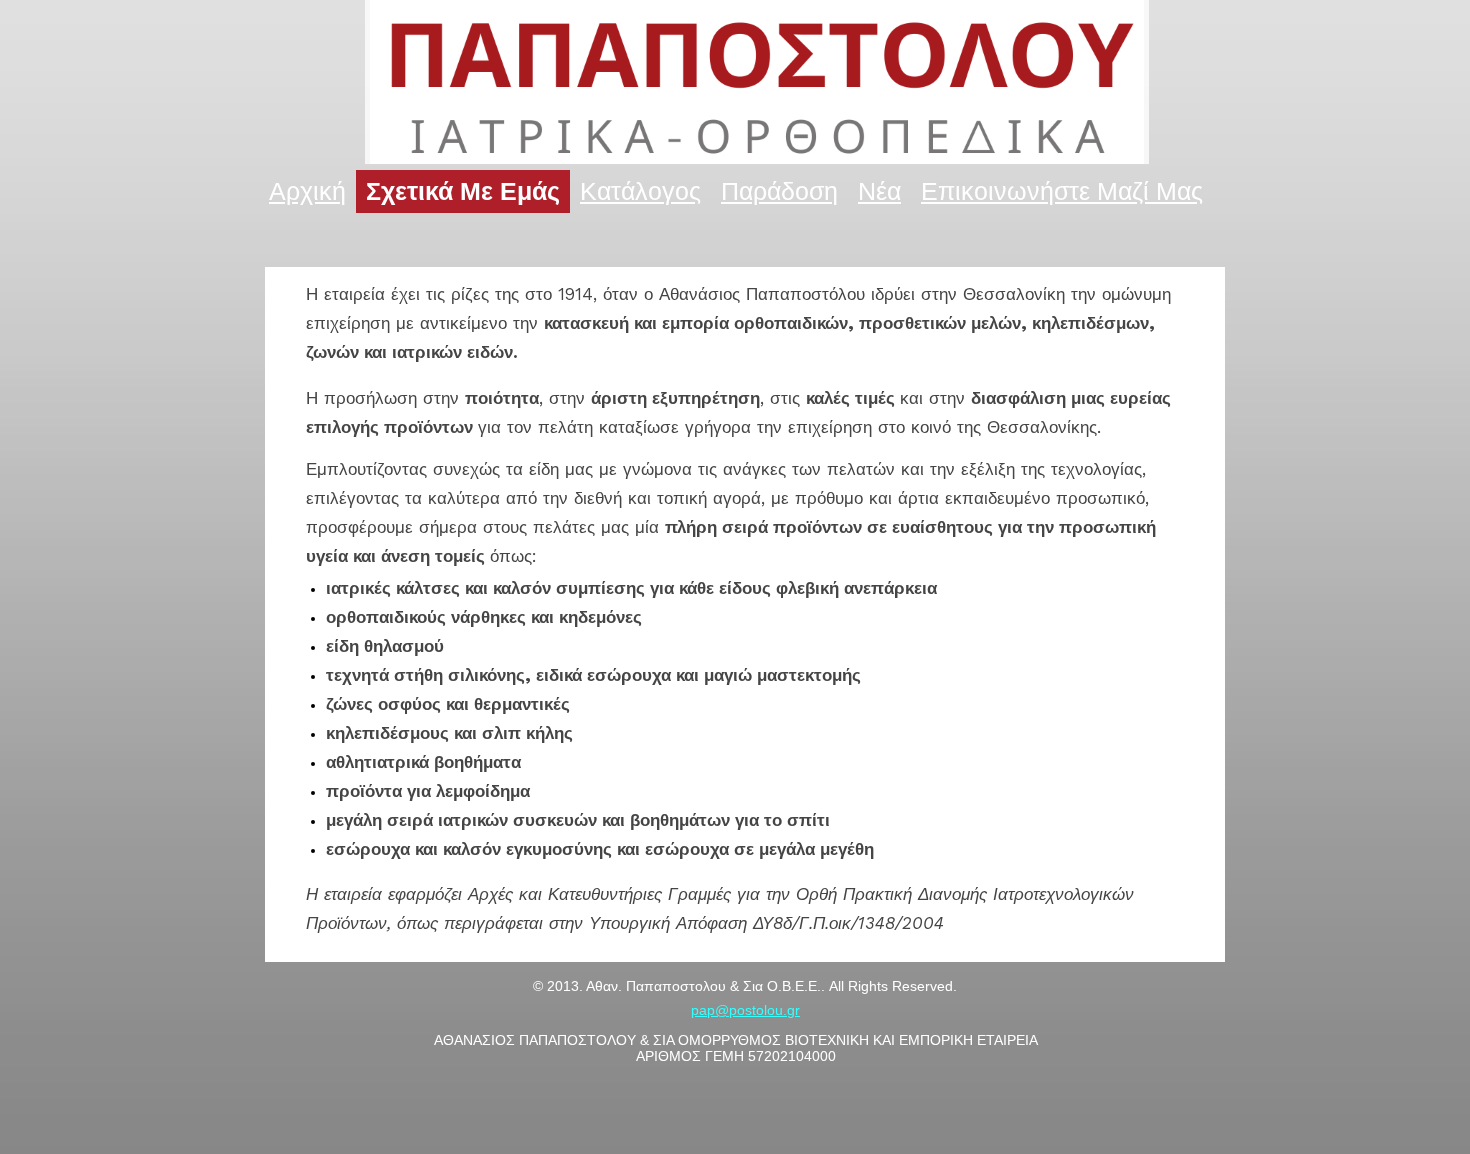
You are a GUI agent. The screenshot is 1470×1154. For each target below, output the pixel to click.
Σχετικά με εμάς (463, 191)
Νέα (879, 191)
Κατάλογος (640, 191)
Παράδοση (779, 191)
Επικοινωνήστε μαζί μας (1062, 191)
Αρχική (307, 191)
